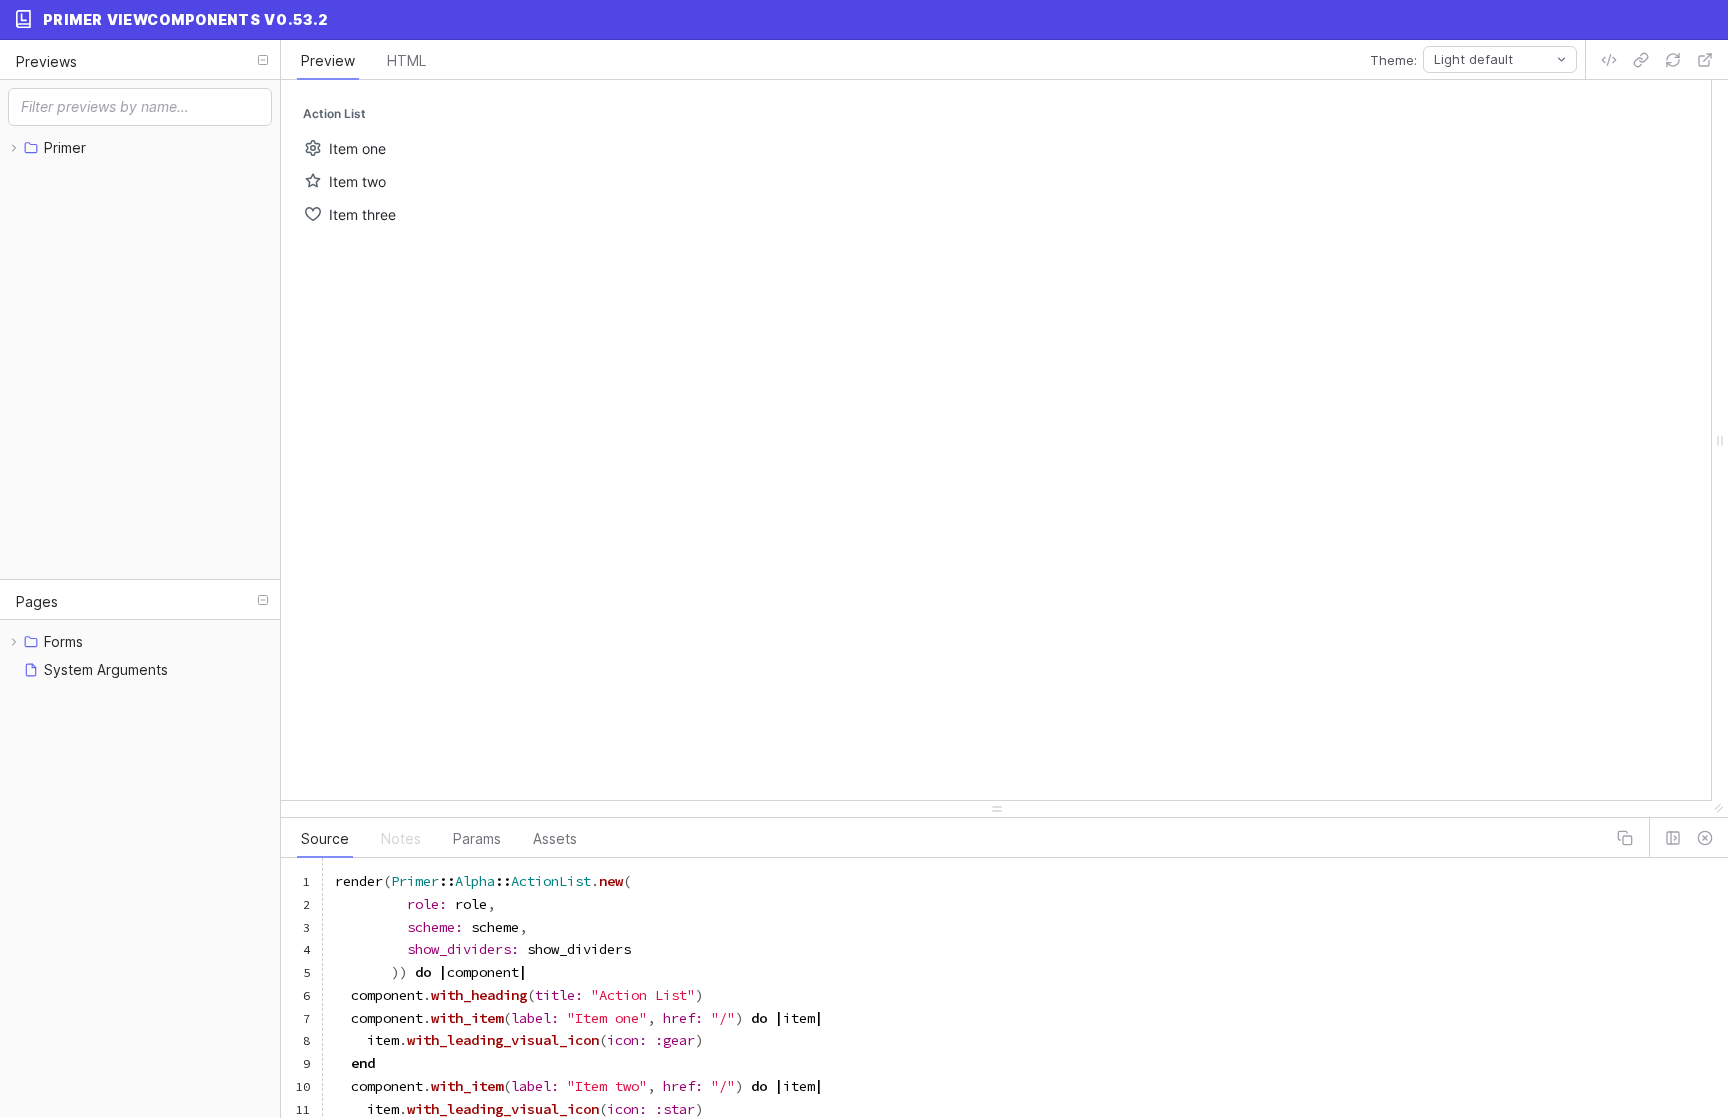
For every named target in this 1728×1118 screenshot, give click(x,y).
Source (325, 838)
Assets (555, 838)
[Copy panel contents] (1625, 838)
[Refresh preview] (1673, 60)
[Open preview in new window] (1705, 60)
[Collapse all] (263, 60)
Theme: (1393, 60)
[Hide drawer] (1705, 838)
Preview (328, 60)
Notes (401, 838)
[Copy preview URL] (1641, 60)
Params (477, 838)
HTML (406, 60)
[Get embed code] (1609, 60)
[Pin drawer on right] (1673, 838)
